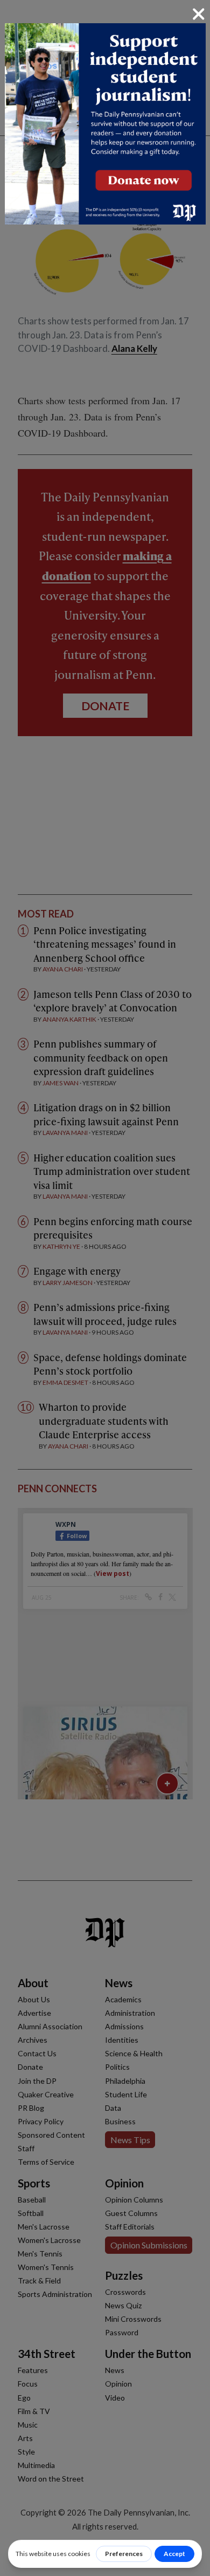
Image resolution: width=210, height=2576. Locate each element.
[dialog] (105, 1288)
